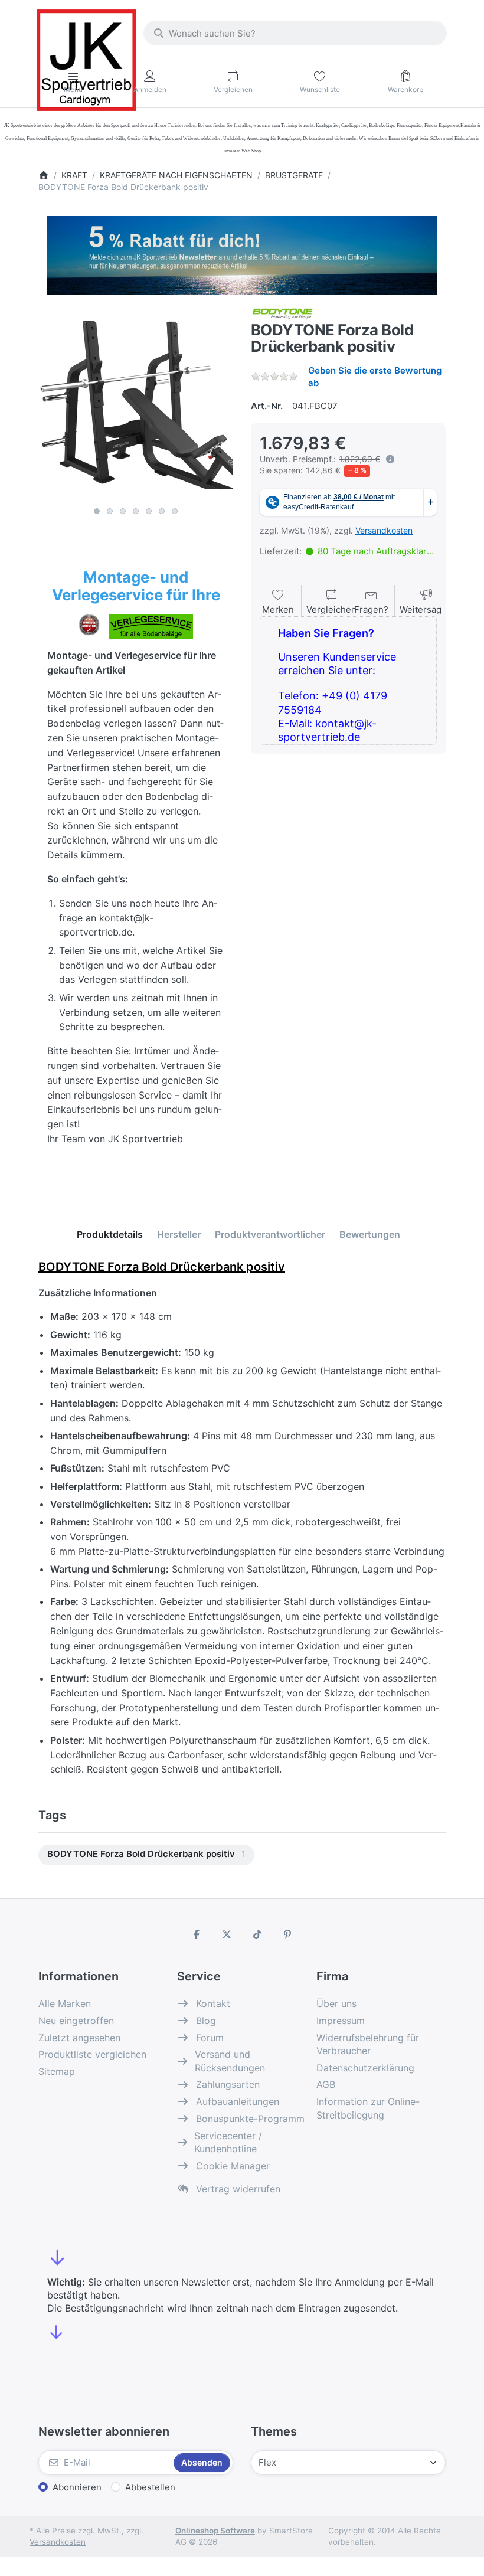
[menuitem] (146, 1855)
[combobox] (295, 33)
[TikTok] (257, 1934)
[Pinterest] (288, 1934)
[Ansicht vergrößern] (136, 404)
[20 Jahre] (242, 252)
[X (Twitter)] (227, 1934)
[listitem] (136, 404)
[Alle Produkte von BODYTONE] (282, 313)
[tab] (110, 1234)
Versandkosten (384, 530)
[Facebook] (197, 1934)
